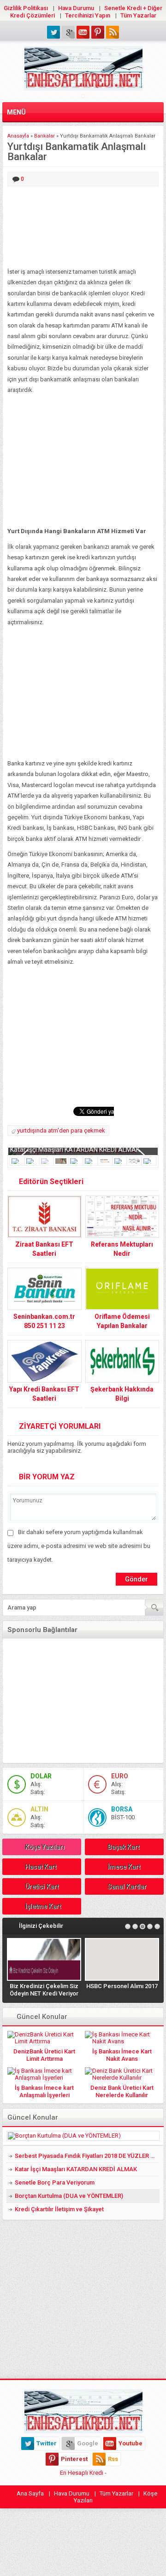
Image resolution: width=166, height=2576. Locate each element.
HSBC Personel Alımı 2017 (122, 1986)
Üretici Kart (42, 1886)
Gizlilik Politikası (26, 8)
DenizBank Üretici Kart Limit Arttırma (44, 2055)
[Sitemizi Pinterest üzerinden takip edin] (98, 32)
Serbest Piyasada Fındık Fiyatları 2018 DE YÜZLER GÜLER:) (87, 2156)
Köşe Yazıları (45, 1847)
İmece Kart (124, 1867)
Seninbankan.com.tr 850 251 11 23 (44, 1321)
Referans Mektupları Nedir (122, 1249)
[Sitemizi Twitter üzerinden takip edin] (53, 32)
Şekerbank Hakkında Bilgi (122, 1394)
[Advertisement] (83, 227)
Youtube (130, 2443)
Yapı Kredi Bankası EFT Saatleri (44, 1394)
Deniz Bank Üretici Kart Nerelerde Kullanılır (122, 2091)
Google (88, 2443)
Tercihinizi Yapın (88, 15)
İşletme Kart (43, 1906)
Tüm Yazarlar (138, 15)
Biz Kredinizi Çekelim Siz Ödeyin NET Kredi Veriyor (44, 1990)
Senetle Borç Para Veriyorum (55, 2182)
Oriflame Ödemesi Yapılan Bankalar (122, 1321)
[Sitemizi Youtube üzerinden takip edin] (83, 32)
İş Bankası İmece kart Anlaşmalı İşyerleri (44, 2091)
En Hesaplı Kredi (82, 2473)
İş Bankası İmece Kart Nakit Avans (122, 2055)
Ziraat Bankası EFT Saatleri (44, 1249)
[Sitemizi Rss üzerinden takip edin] (113, 32)
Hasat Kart (41, 1867)
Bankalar (44, 136)
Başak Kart (123, 1847)
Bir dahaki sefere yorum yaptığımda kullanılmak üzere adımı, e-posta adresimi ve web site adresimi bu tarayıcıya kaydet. (79, 1546)
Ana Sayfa (30, 2493)
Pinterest (74, 2459)
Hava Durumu (76, 8)
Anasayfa (18, 136)
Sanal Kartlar (127, 1886)
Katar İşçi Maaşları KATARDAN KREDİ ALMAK (75, 1150)
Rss (113, 2459)
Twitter (47, 2443)
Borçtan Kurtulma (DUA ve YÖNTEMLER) (69, 2196)
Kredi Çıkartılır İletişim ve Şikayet (59, 2209)
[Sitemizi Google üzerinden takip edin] (68, 32)
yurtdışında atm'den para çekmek (61, 1130)
